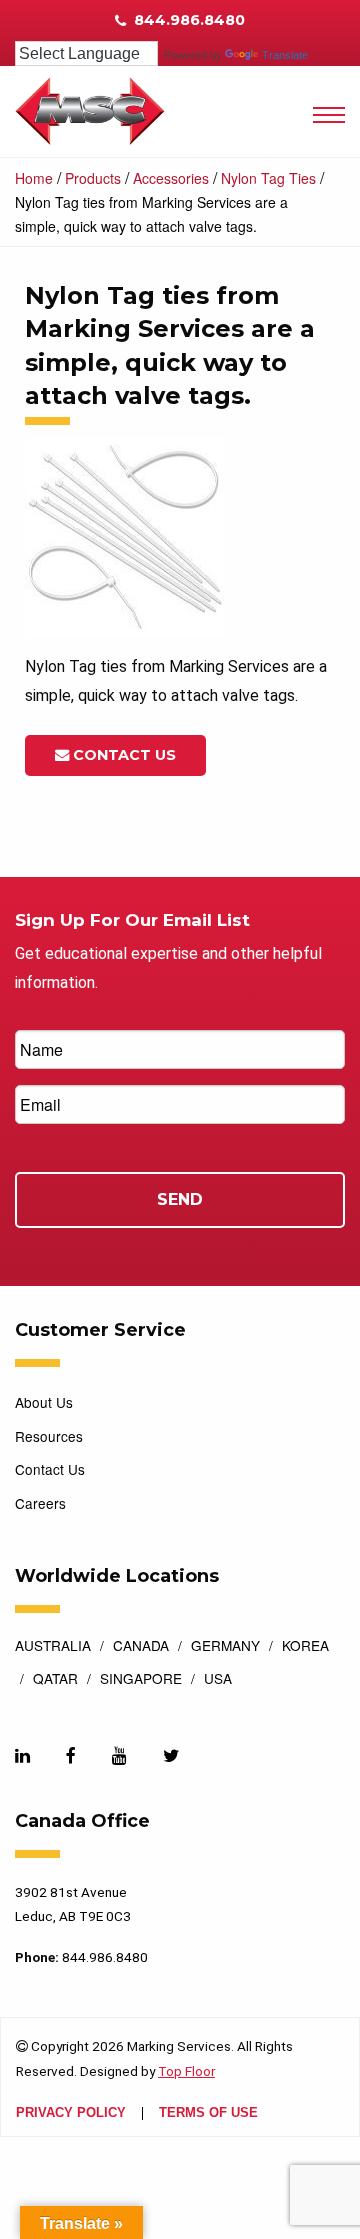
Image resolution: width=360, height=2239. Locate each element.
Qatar (55, 1680)
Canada (141, 1647)
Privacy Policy (71, 2113)
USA (218, 1680)
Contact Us (122, 755)
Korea (305, 1647)
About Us (44, 1402)
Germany (225, 1647)
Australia (53, 1647)
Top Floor (186, 2071)
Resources (49, 1436)
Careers (40, 1503)
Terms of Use (208, 2113)
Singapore (141, 1680)
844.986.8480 (187, 20)
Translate (285, 55)
